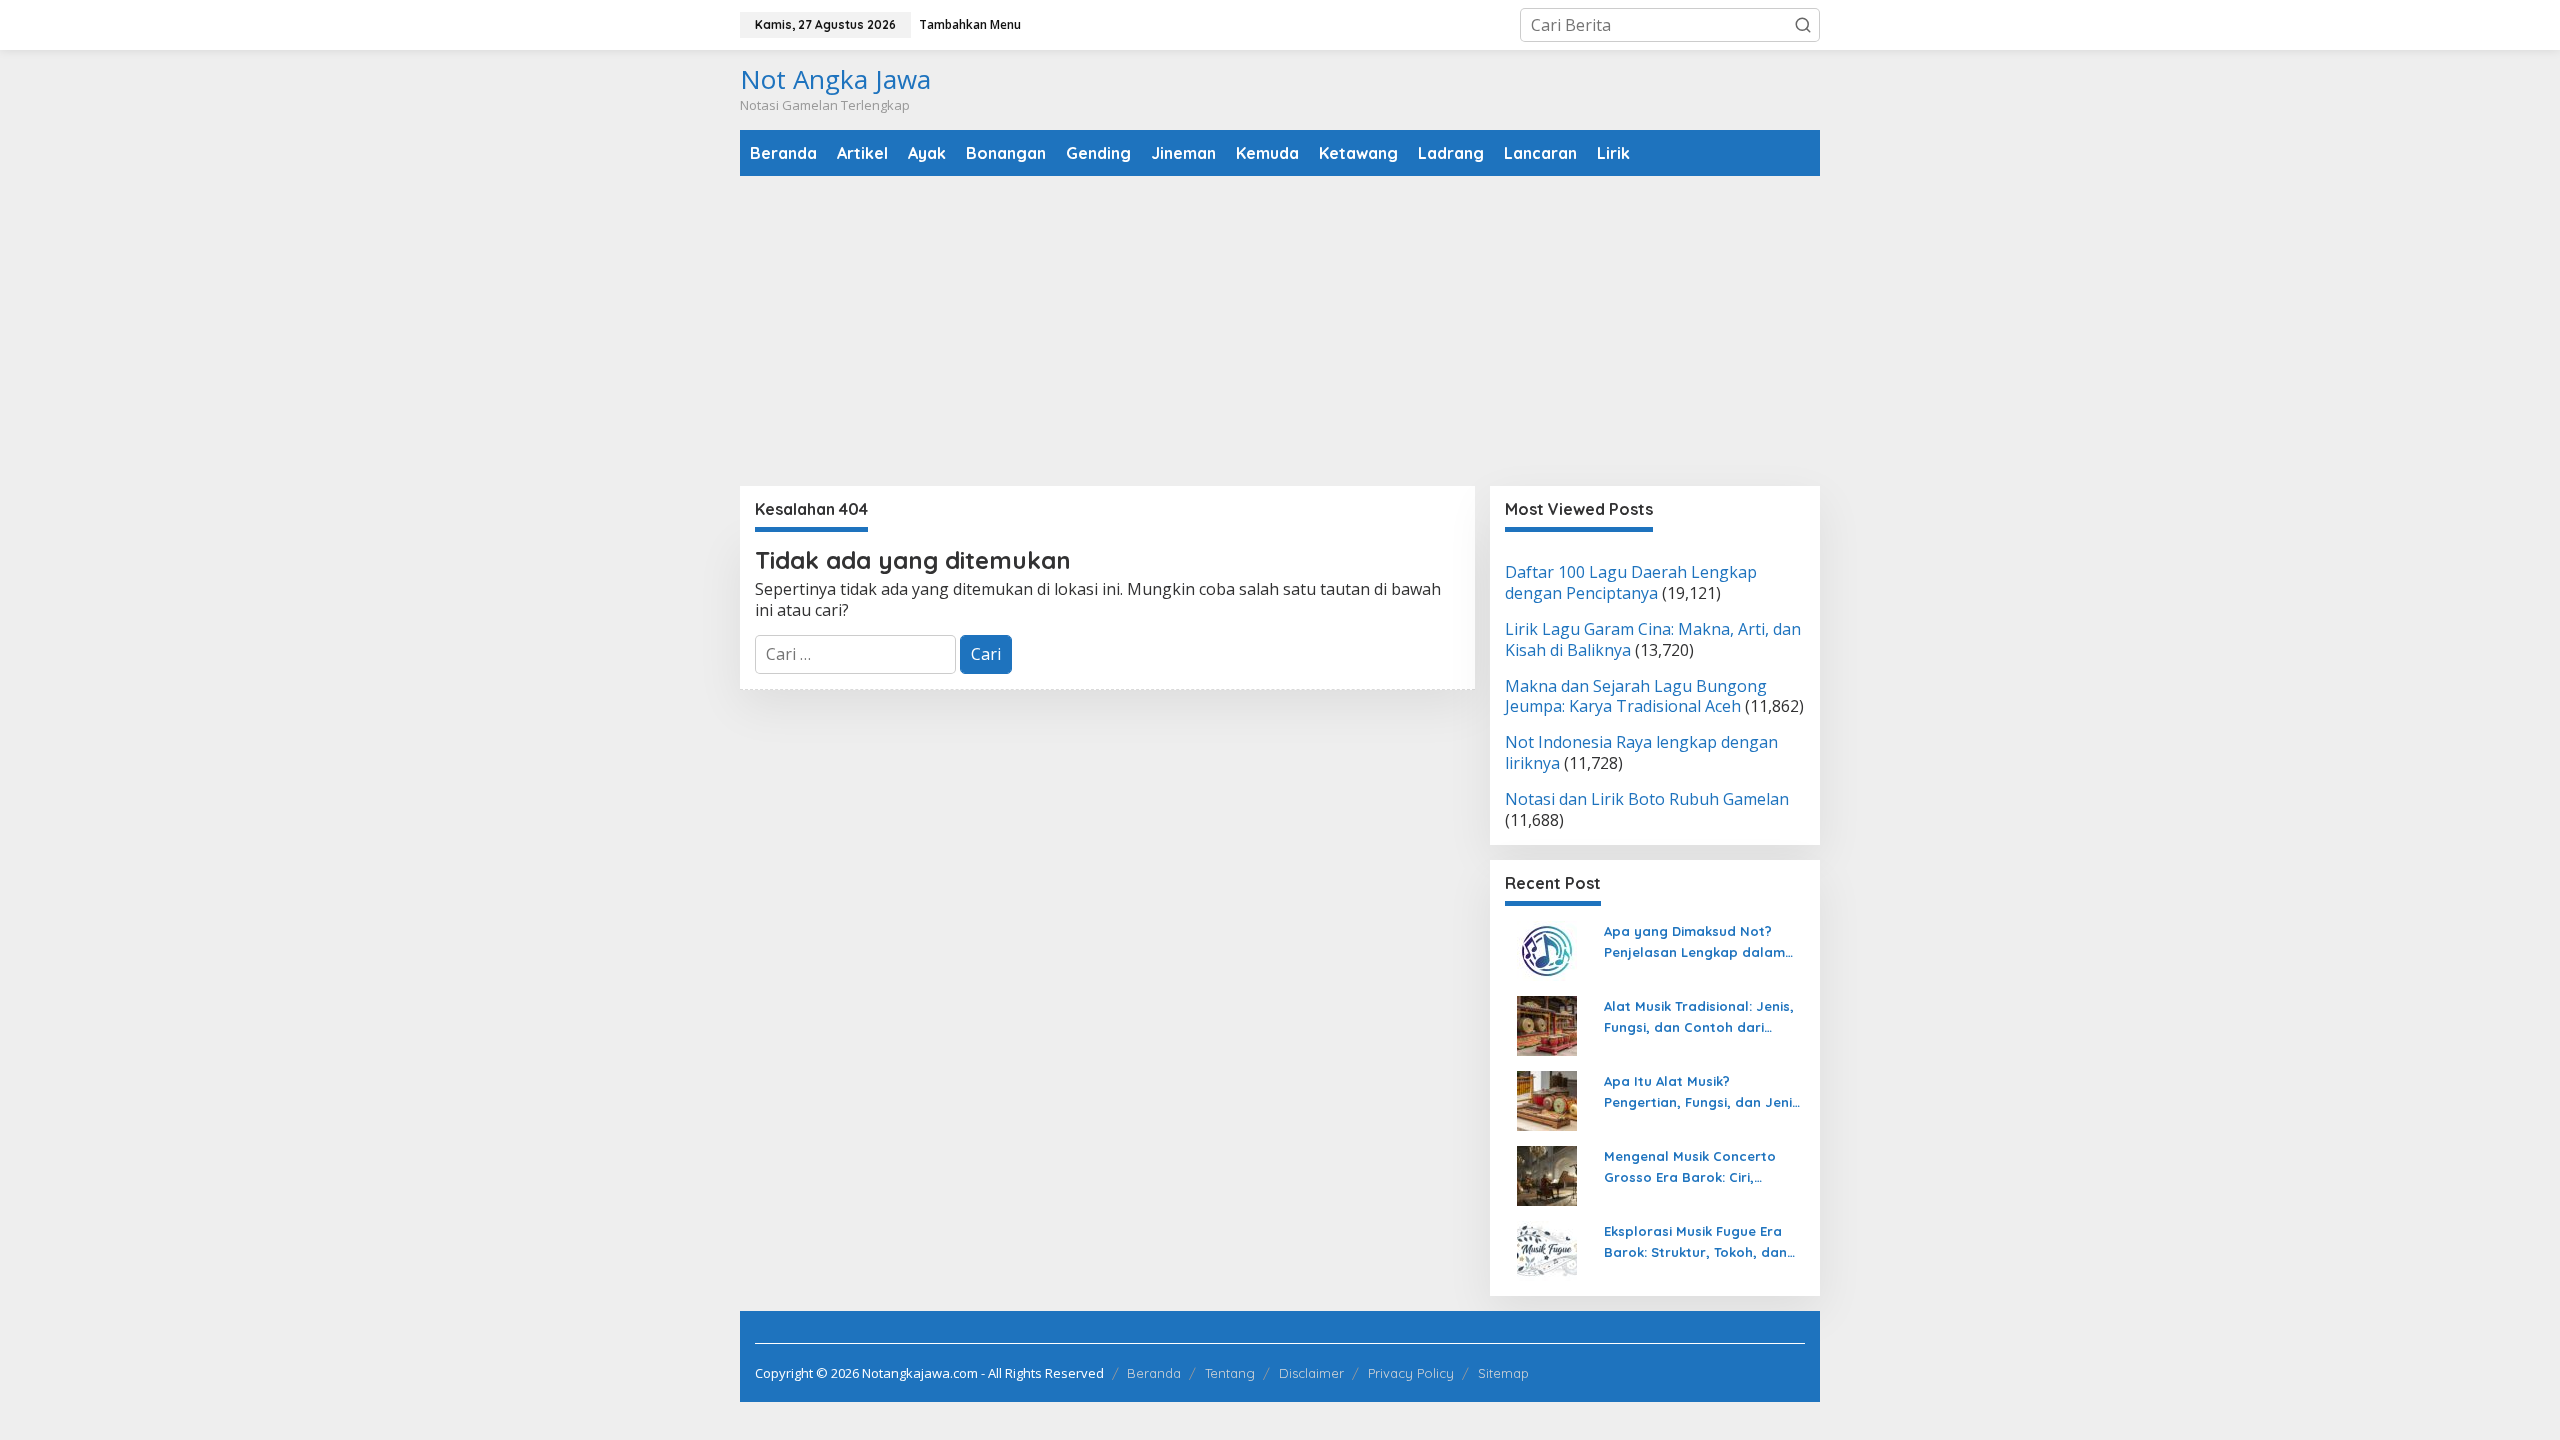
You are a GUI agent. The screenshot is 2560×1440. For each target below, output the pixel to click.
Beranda (1154, 1373)
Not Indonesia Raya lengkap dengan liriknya (1641, 752)
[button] (1803, 25)
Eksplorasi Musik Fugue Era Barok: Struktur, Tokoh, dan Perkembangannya (1695, 1243)
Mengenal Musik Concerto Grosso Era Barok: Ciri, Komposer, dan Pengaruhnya (1701, 1168)
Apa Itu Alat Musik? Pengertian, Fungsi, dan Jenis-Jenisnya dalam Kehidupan (1704, 1093)
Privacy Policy (1411, 1373)
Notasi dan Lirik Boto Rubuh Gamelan (1647, 799)
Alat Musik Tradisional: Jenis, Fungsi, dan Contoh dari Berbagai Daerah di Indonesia (1704, 1018)
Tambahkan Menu (970, 24)
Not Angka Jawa (835, 79)
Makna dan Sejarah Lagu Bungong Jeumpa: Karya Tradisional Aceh (1636, 696)
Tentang (1230, 1373)
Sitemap (1503, 1373)
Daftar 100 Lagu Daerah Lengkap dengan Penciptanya (1631, 582)
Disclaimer (1311, 1373)
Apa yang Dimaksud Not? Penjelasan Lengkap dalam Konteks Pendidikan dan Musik (1703, 943)
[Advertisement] (1280, 331)
